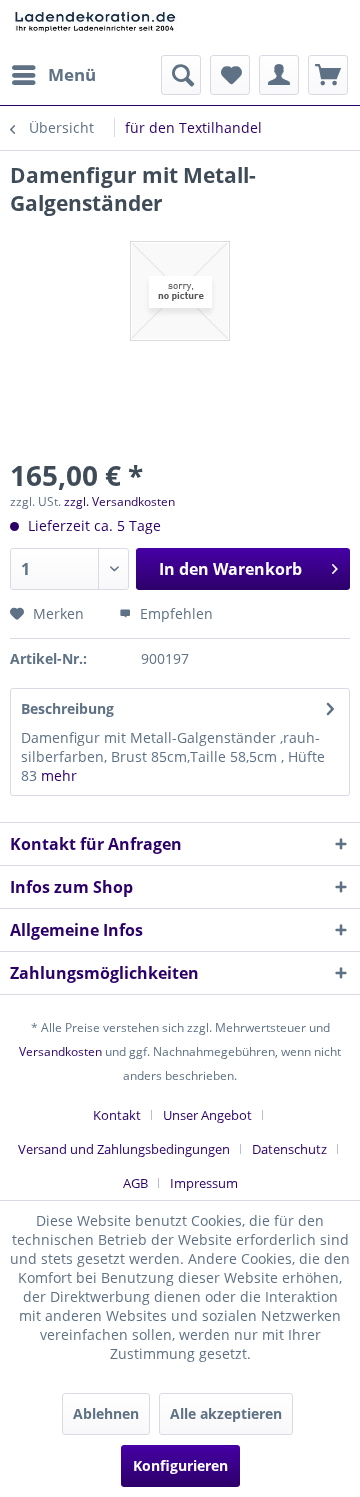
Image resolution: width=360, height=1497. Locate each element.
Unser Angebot (207, 1115)
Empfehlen (174, 613)
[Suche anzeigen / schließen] (181, 75)
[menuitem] (53, 75)
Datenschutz (289, 1149)
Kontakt (117, 1115)
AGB (135, 1183)
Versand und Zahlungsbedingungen (124, 1149)
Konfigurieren (180, 1465)
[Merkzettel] (230, 75)
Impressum (204, 1183)
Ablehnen (106, 1413)
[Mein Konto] (279, 75)
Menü (72, 74)
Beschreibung (67, 708)
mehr (57, 775)
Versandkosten (60, 1051)
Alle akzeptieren (226, 1413)
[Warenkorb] (328, 75)
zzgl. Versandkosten (119, 501)
